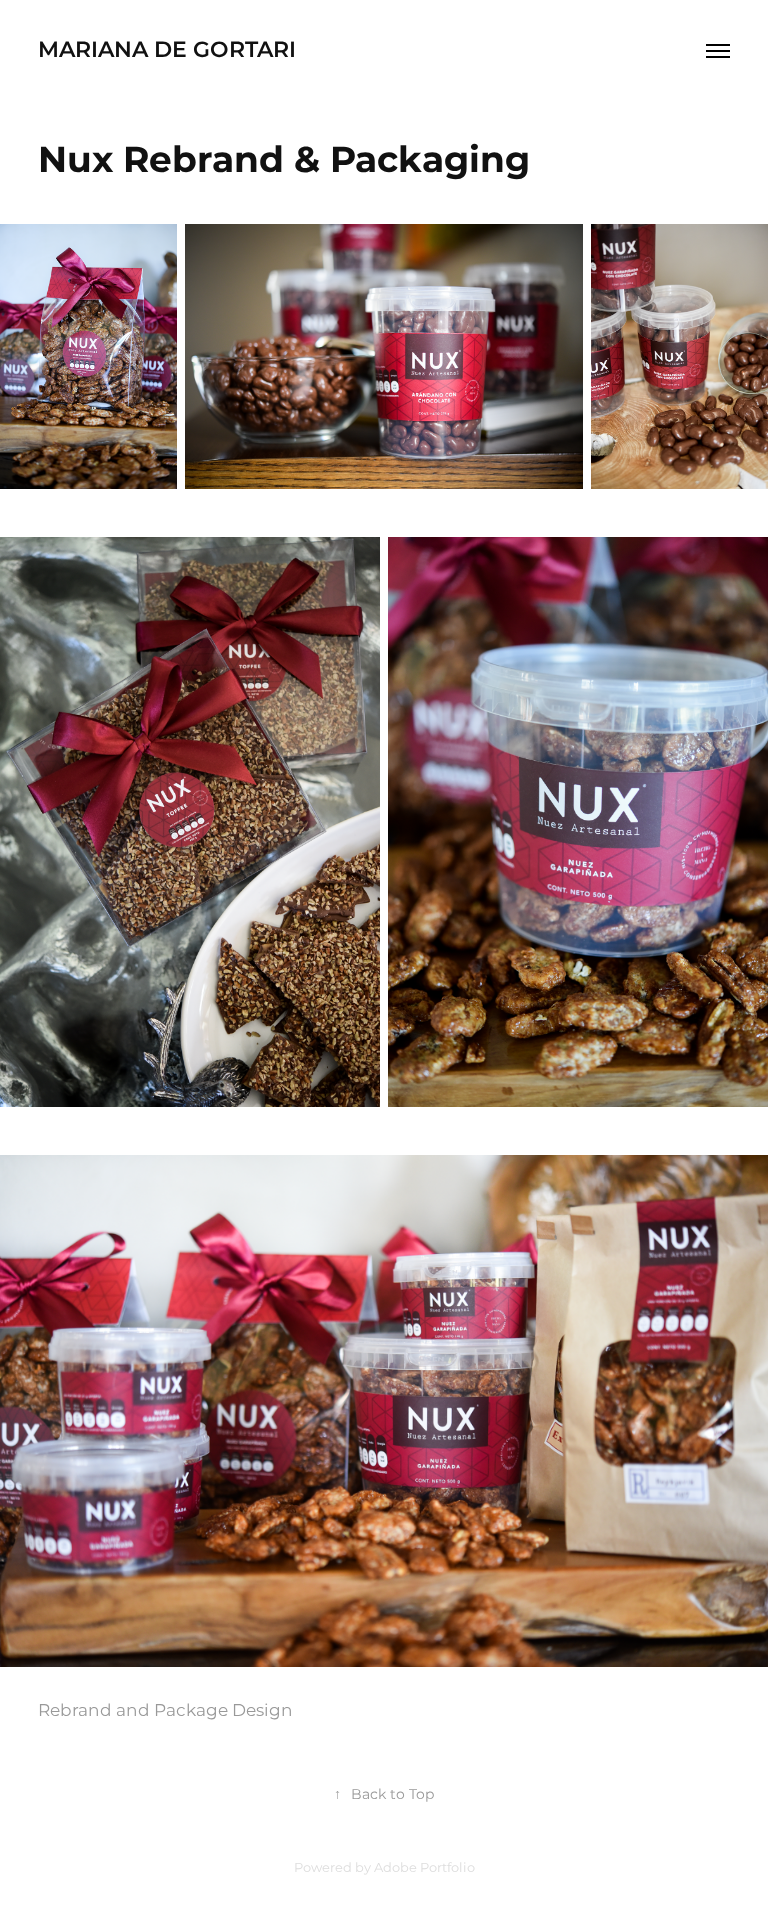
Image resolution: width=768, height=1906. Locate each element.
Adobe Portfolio (424, 1868)
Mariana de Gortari (167, 50)
